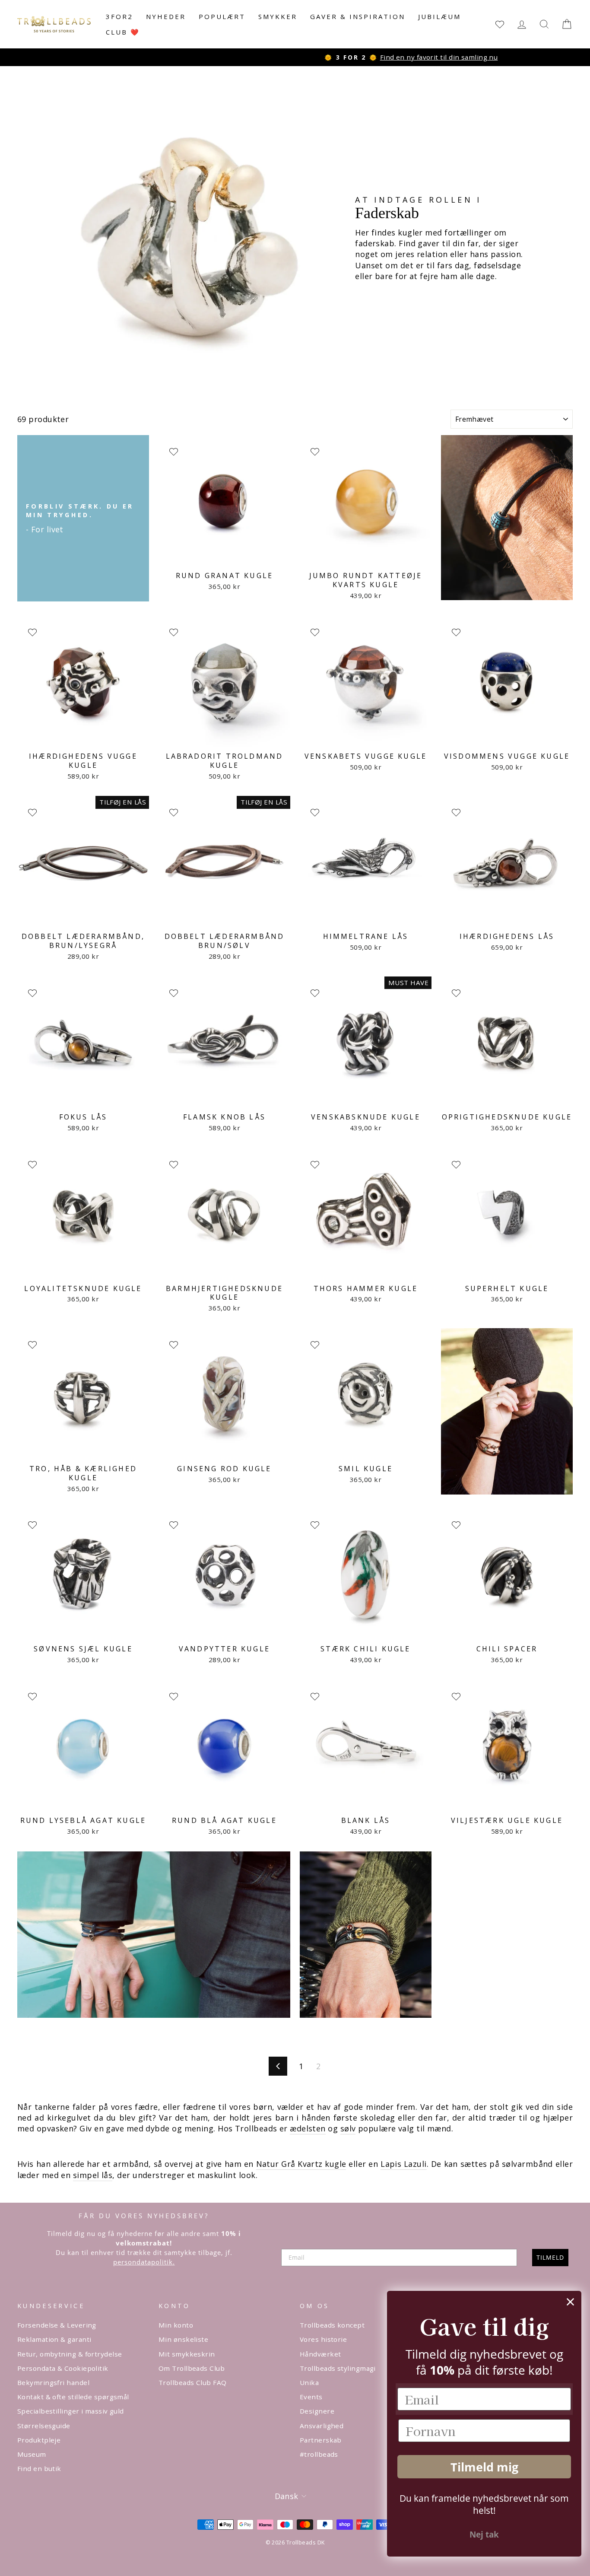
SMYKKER (278, 16)
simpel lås (93, 2175)
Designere (317, 2411)
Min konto (176, 2325)
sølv (348, 2128)
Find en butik (39, 2468)
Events (311, 2397)
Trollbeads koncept (332, 2325)
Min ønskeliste (183, 2339)
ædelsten (308, 2128)
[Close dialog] (570, 2302)
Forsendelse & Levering (57, 2325)
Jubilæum (439, 16)
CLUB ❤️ (123, 32)
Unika (309, 2382)
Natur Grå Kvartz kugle (301, 2164)
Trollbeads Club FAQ (193, 2382)
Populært (222, 16)
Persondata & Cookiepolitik (63, 2368)
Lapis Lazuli (403, 2164)
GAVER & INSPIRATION (358, 16)
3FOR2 (119, 16)
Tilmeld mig (484, 2467)
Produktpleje (39, 2440)
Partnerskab (321, 2440)
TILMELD (550, 2257)
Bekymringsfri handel (53, 2382)
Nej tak (484, 2535)
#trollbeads (319, 2454)
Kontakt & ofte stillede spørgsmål (73, 2397)
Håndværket (320, 2354)
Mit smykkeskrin (187, 2354)
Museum (32, 2454)
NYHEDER (166, 16)
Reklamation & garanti (54, 2339)
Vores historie (323, 2339)
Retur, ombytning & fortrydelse (70, 2354)
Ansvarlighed (322, 2426)
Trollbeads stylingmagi (338, 2368)
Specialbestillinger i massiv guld (71, 2411)
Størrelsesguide (44, 2426)
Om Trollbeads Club (192, 2368)
